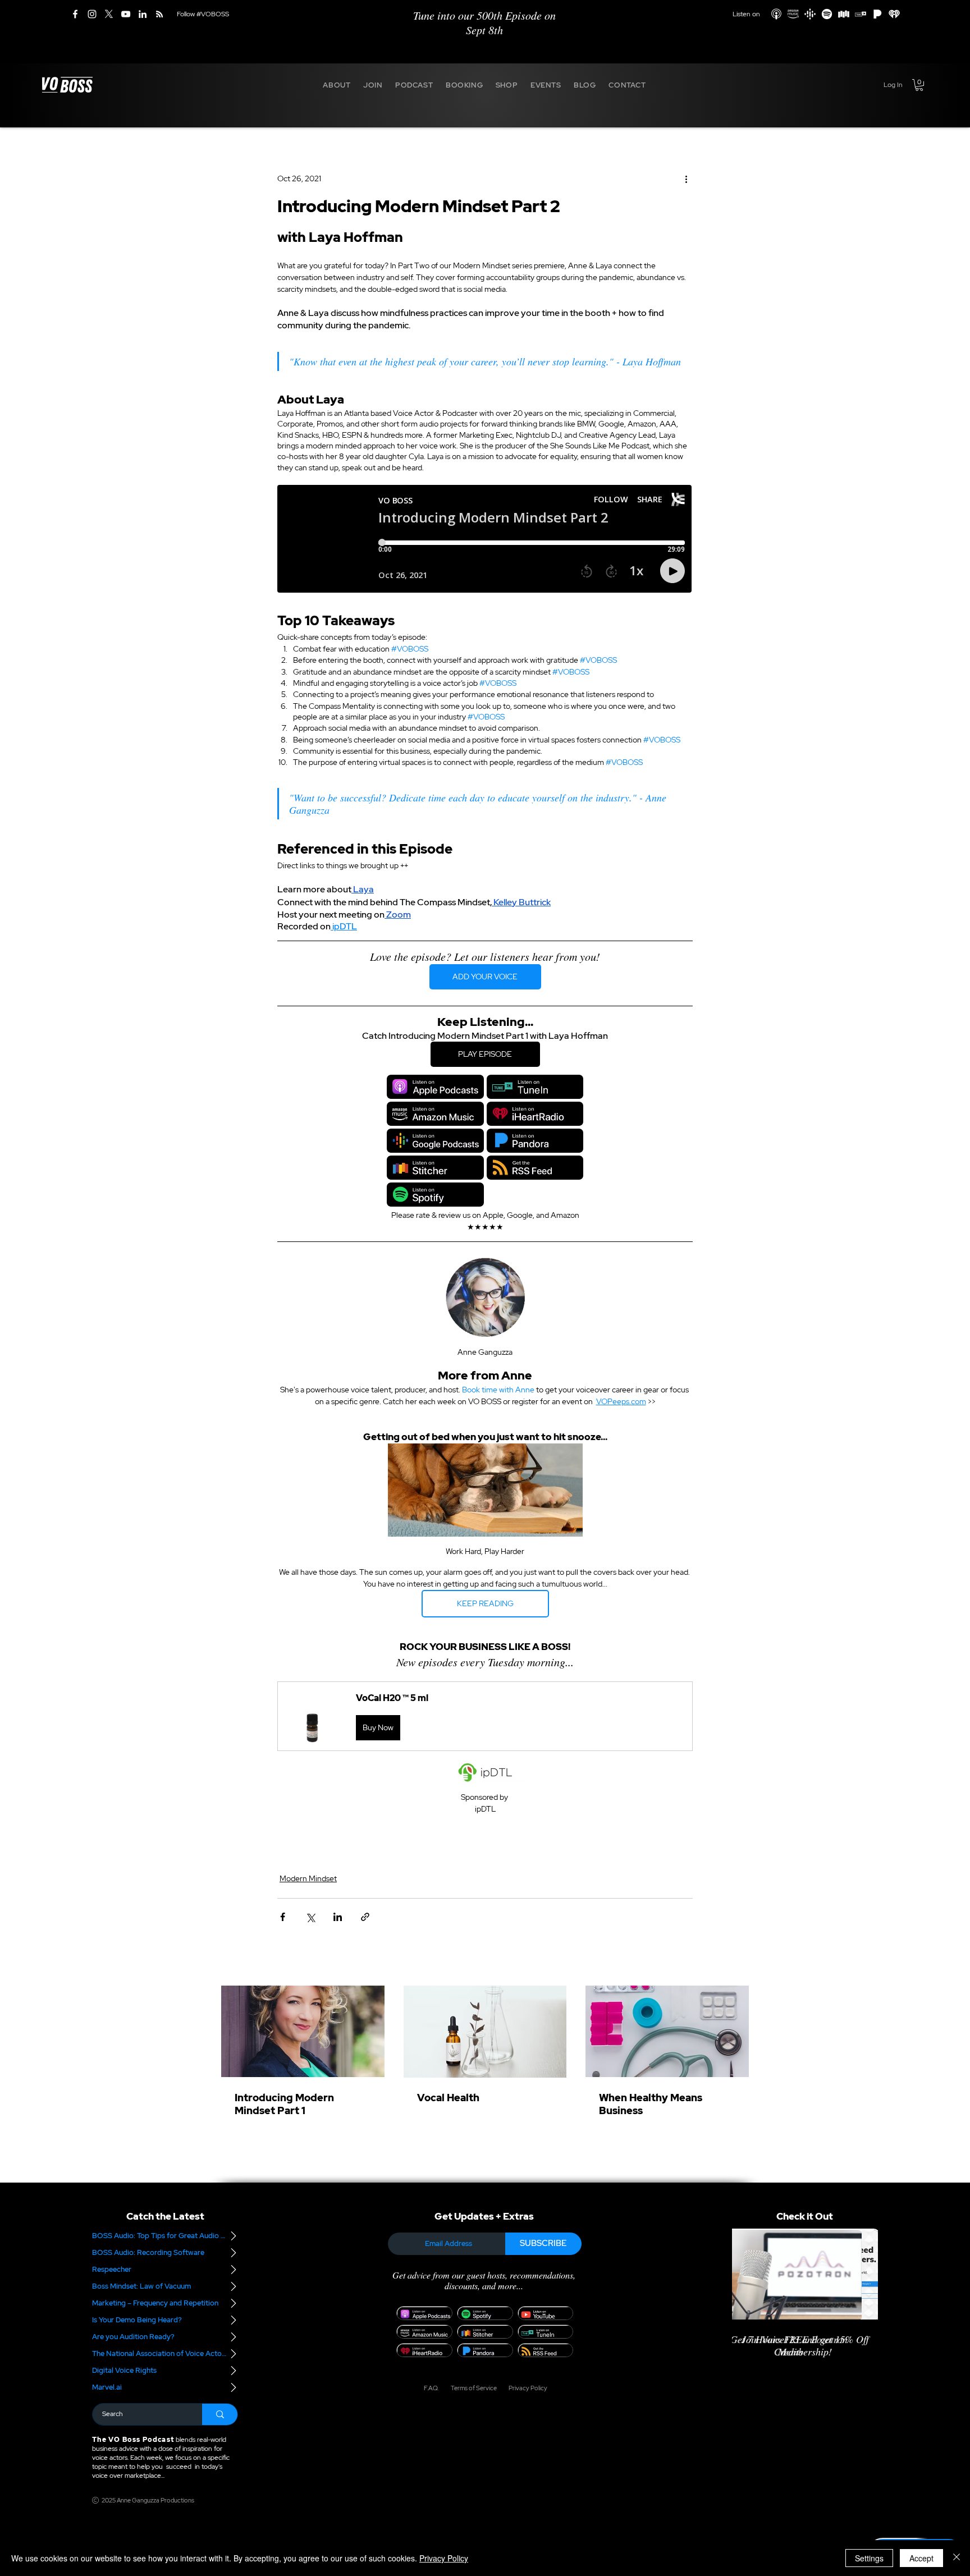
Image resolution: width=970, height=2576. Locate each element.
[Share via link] (365, 1917)
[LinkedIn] (143, 14)
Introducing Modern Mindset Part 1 (284, 2104)
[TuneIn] (861, 14)
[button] (337, 85)
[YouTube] (126, 14)
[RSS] (159, 14)
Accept (921, 2558)
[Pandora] (877, 14)
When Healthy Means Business (651, 2104)
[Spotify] (827, 14)
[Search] (220, 2414)
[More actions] (686, 179)
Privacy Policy (444, 2558)
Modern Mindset (308, 1878)
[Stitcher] (844, 14)
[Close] (957, 2558)
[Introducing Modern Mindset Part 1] (303, 2031)
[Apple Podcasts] (776, 14)
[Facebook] (75, 14)
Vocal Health (448, 2098)
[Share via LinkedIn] (338, 1917)
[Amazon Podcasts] (793, 14)
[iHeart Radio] (894, 14)
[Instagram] (92, 14)
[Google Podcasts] (810, 14)
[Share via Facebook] (283, 1917)
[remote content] (485, 542)
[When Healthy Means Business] (667, 2031)
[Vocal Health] (485, 2032)
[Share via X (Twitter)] (310, 1917)
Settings (869, 2558)
